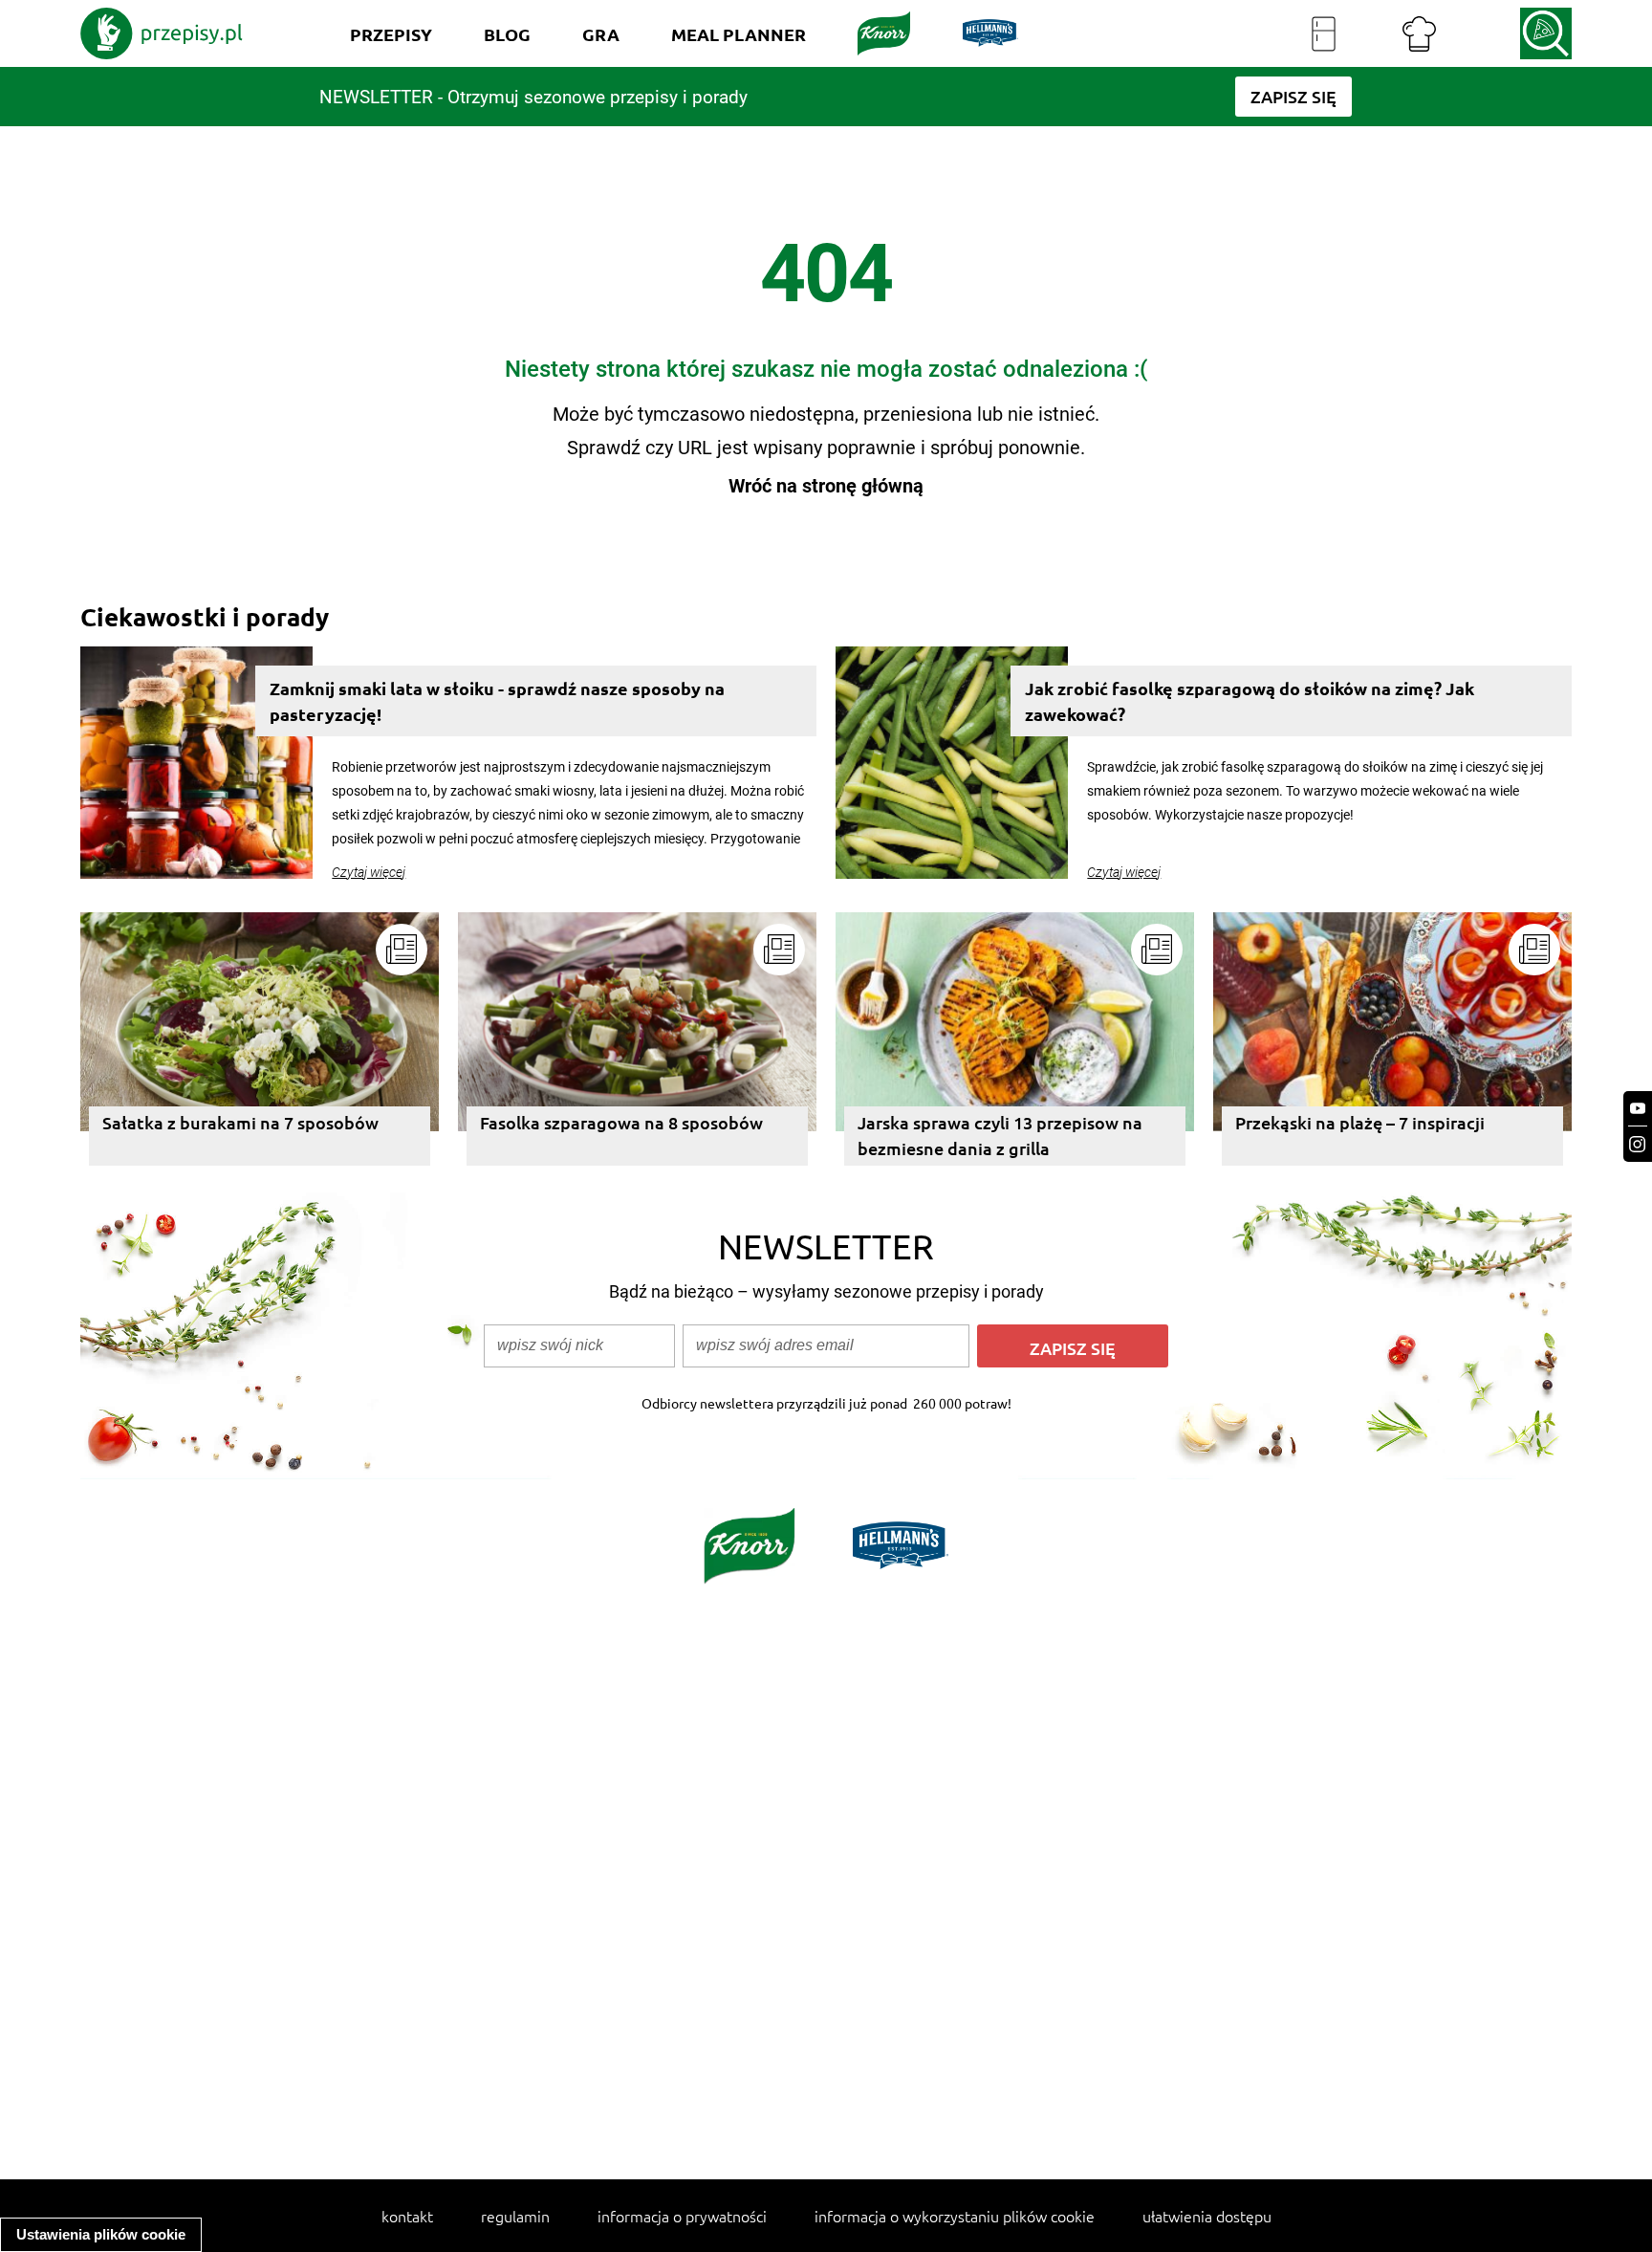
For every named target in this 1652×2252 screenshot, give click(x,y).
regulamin (515, 2216)
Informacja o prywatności (682, 2216)
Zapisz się (1073, 1348)
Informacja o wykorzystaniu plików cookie (955, 2216)
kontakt (407, 2216)
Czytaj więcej (369, 872)
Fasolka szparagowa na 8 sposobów (621, 1122)
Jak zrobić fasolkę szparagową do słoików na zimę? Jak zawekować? (1250, 701)
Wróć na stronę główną (826, 486)
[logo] (162, 33)
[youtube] (1638, 1109)
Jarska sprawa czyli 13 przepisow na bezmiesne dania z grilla (1000, 1135)
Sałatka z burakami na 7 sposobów (240, 1122)
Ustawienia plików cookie (101, 2234)
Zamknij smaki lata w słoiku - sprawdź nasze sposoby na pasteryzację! (497, 701)
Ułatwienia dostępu (1207, 2216)
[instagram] (1638, 1144)
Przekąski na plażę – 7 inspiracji (1360, 1122)
